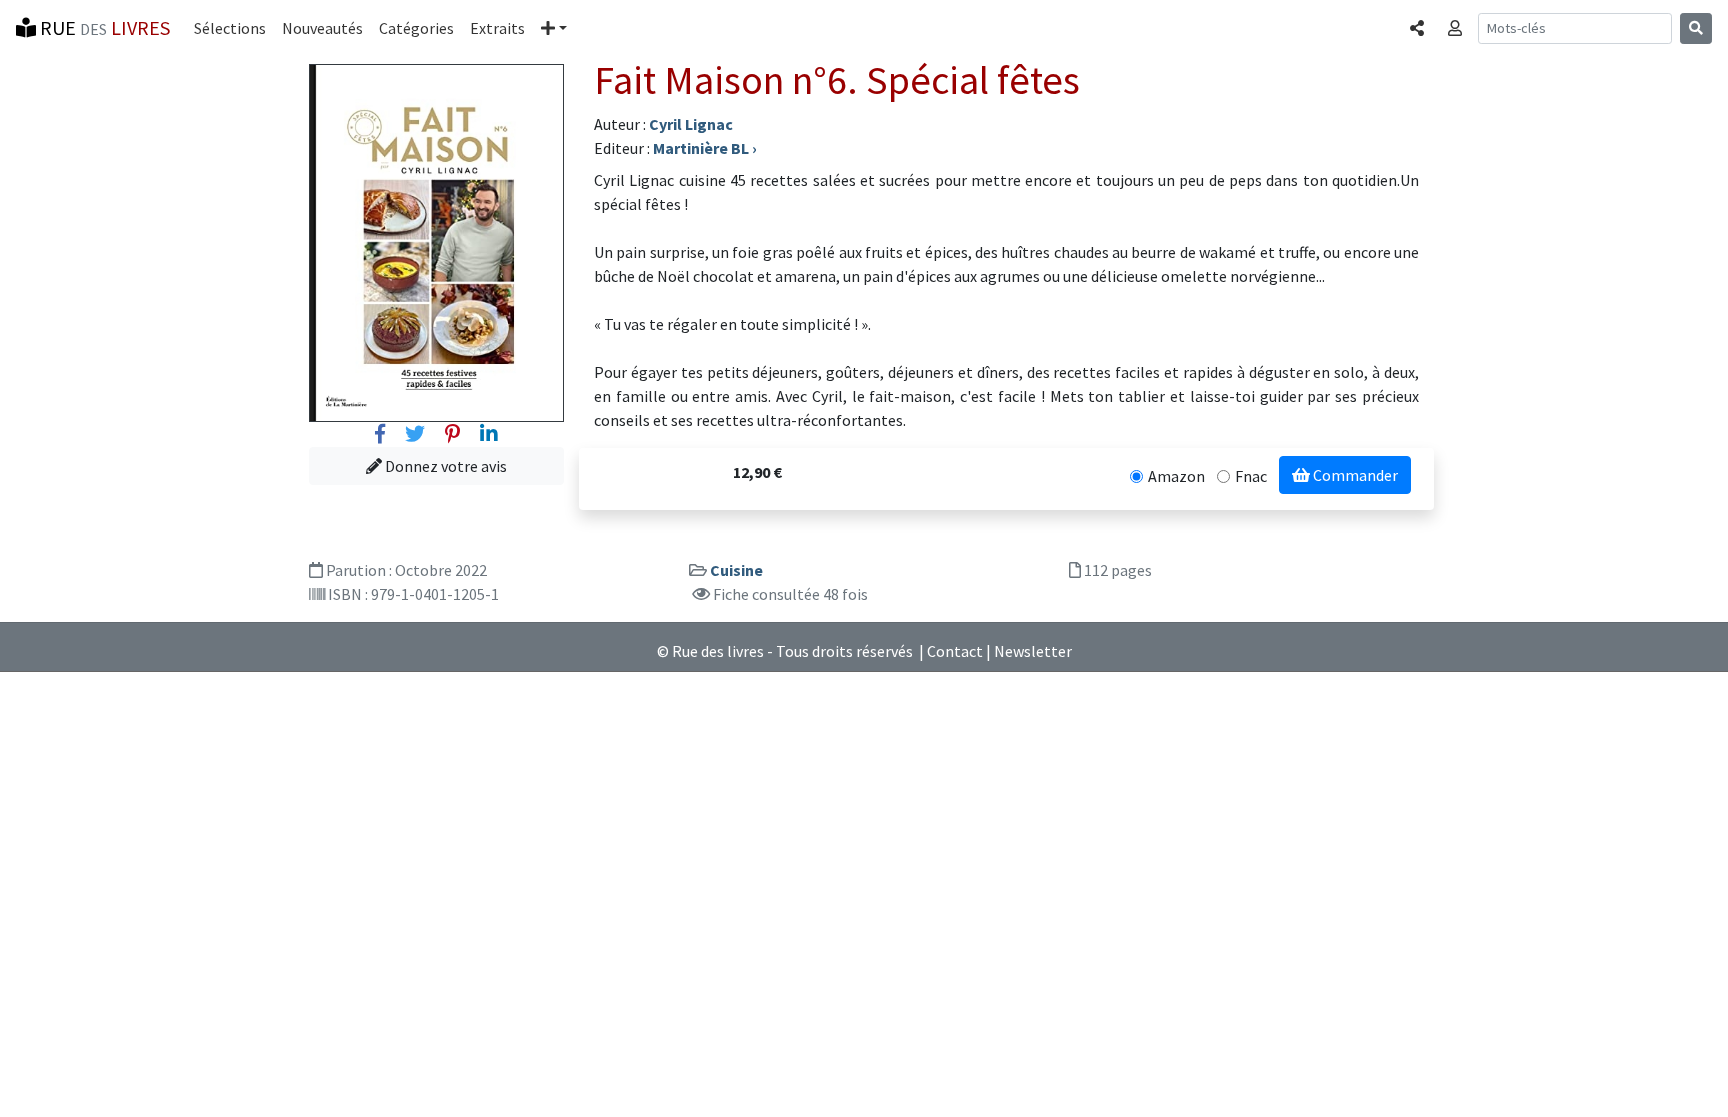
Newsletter (1033, 651)
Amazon (1176, 476)
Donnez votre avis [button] (444, 466)
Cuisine (736, 570)
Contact (955, 651)
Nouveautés (322, 28)
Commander (1354, 475)
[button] (554, 28)
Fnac (1251, 476)
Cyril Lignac (691, 124)
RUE (103, 27)
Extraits (497, 28)
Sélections (230, 28)
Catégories (416, 28)
